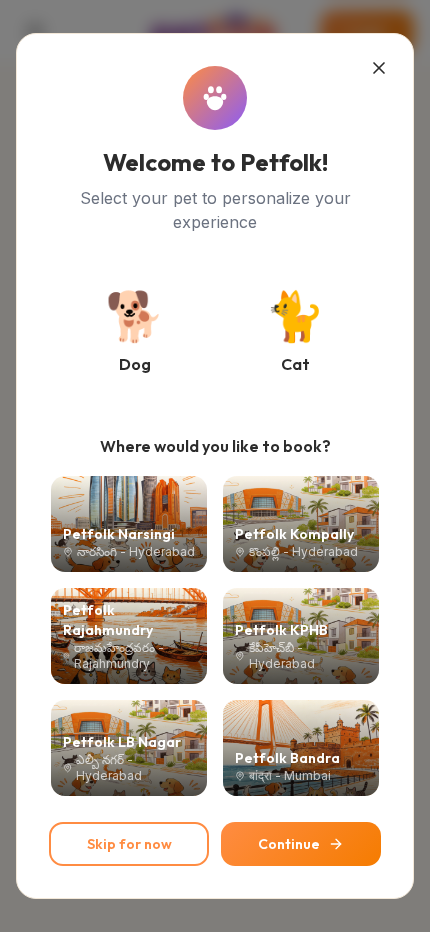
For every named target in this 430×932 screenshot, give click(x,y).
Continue (289, 844)
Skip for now (129, 844)
